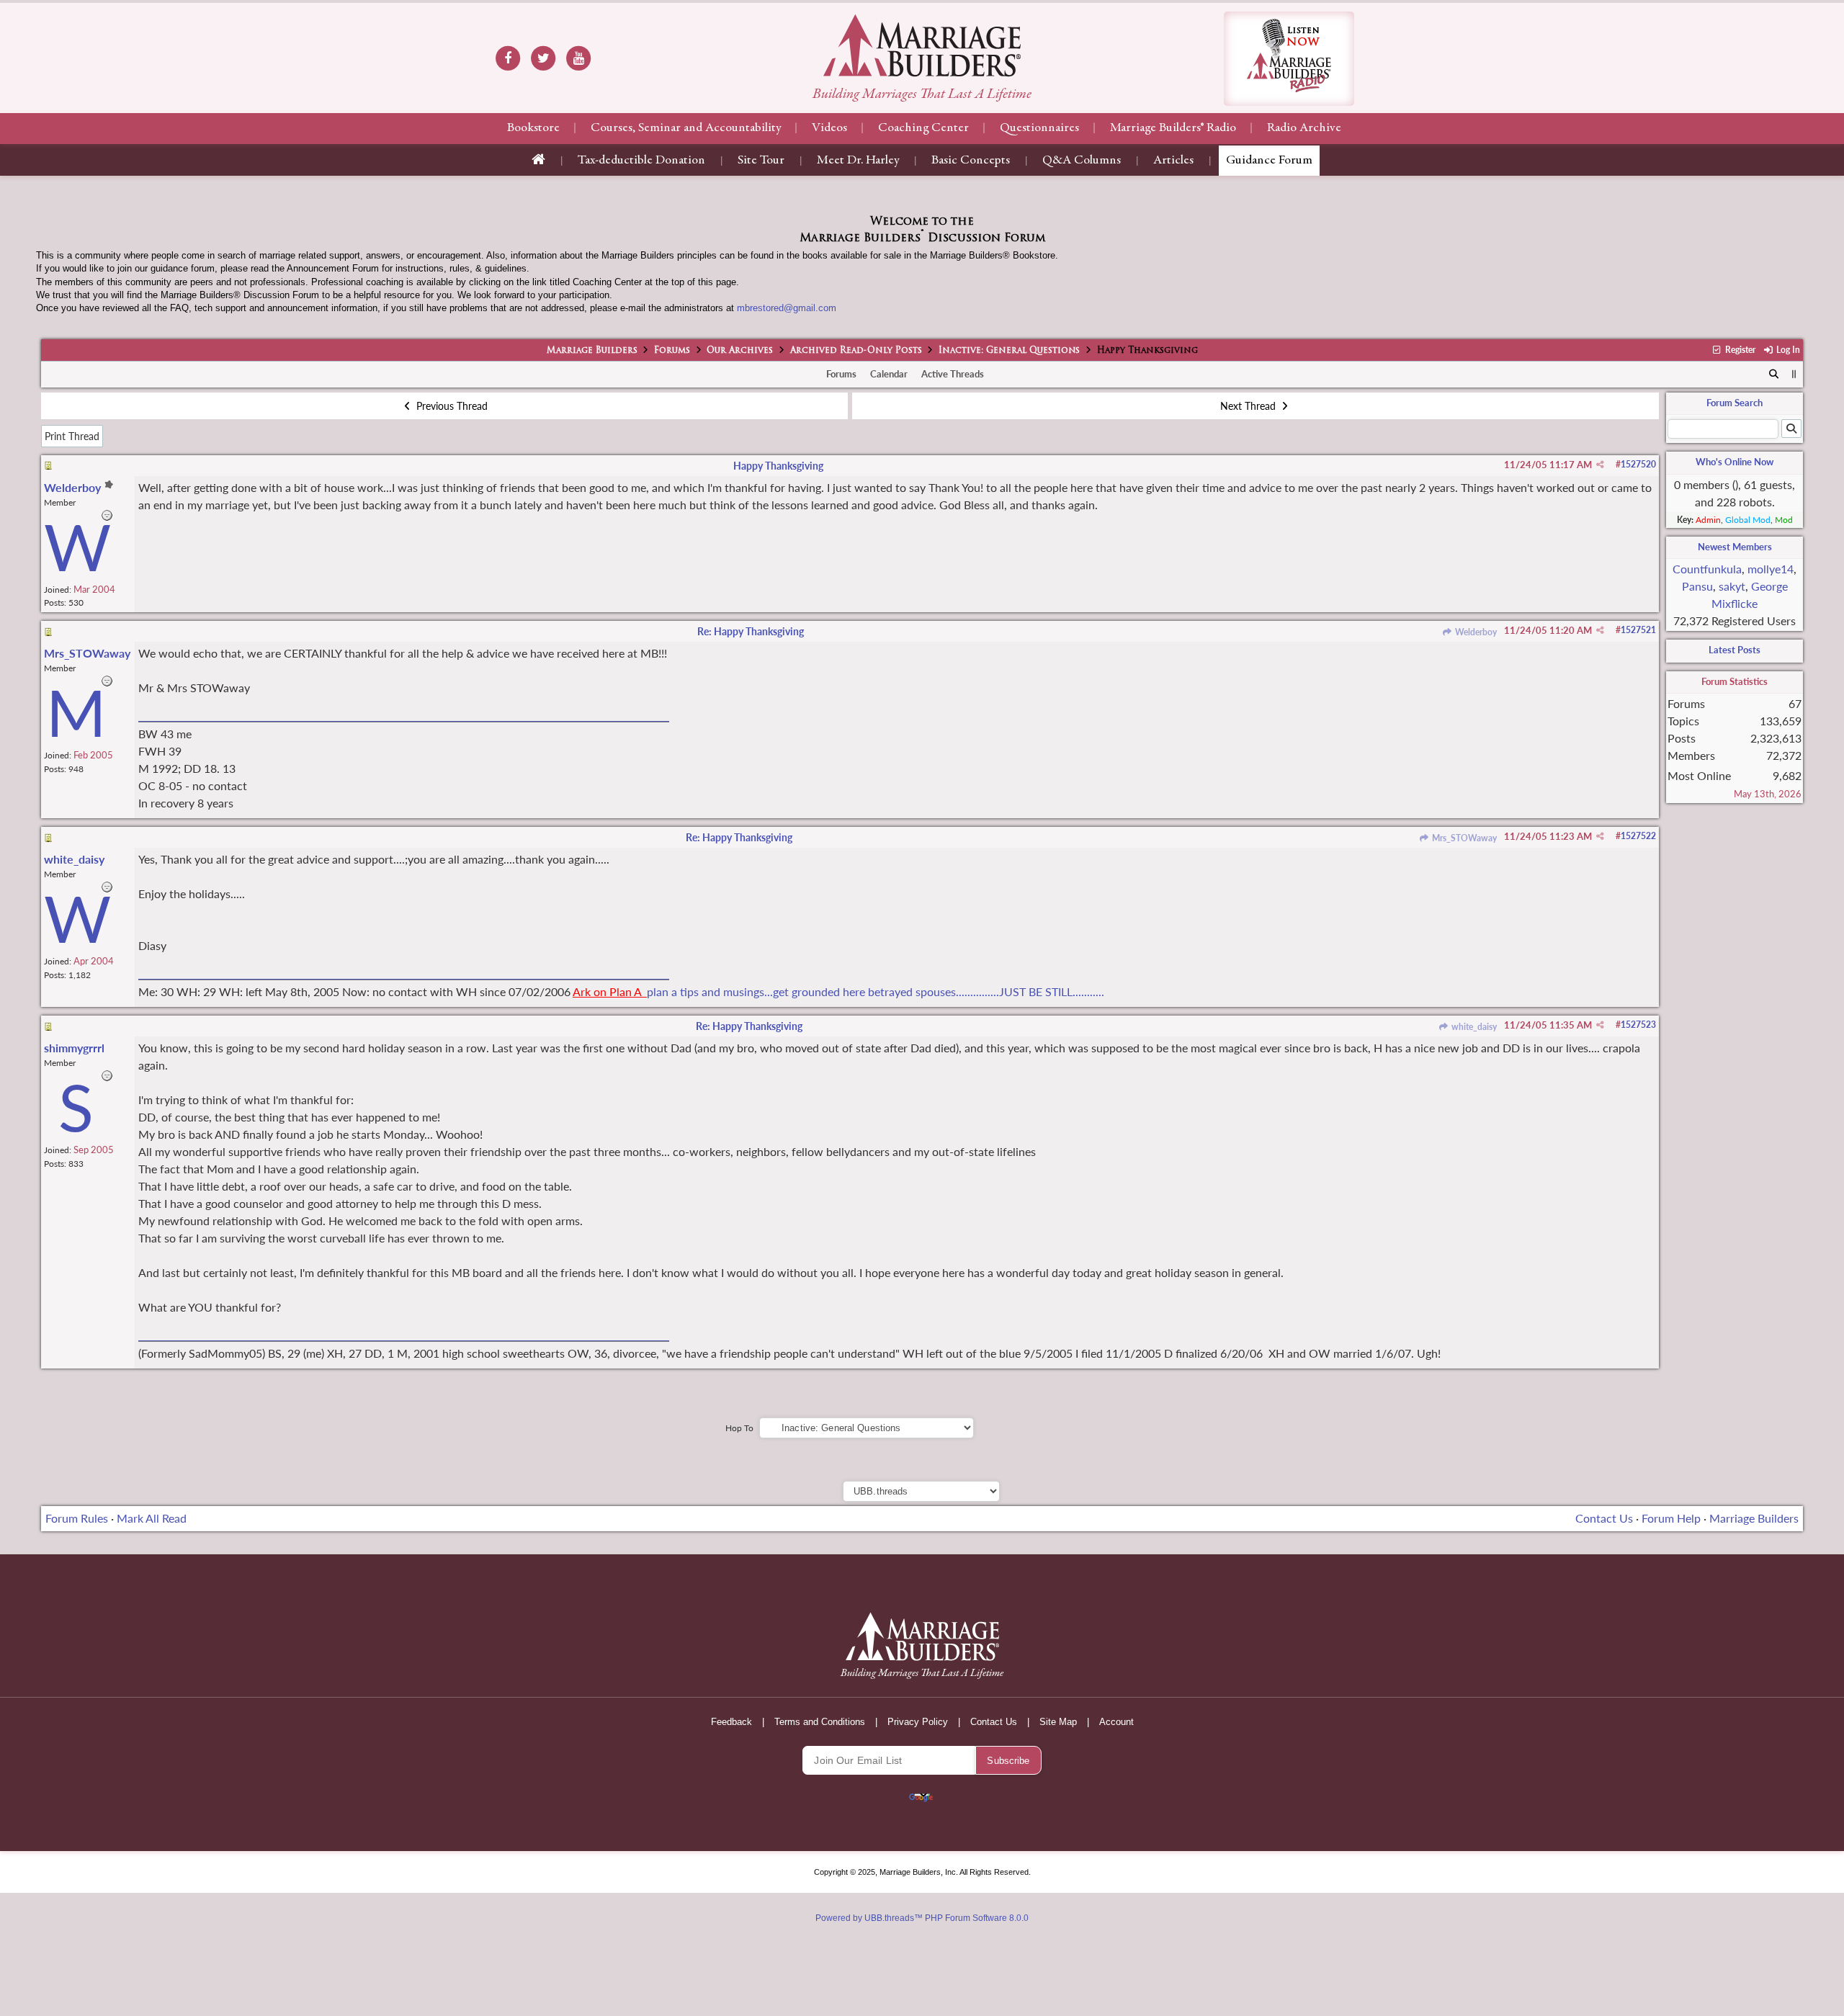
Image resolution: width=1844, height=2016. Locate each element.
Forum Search (1735, 403)
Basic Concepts (971, 161)
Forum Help (1671, 1518)
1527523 (1638, 1025)
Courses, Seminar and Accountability (686, 128)
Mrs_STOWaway (1463, 838)
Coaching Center (923, 128)
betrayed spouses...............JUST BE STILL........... (986, 991)
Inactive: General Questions (1009, 351)
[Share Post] (1600, 465)
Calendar (889, 374)
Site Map (1058, 1722)
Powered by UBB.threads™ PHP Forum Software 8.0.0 (922, 1918)
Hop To (739, 1428)
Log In (1787, 350)
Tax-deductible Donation (641, 161)
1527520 (1638, 464)
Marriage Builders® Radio (1173, 128)
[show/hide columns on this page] (1794, 374)
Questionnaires (1039, 128)
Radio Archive (1304, 128)
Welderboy (1475, 632)
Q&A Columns (1082, 161)
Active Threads (953, 374)
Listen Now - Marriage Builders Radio (1289, 59)
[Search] (1774, 375)
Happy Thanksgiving (778, 466)
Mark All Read (152, 1518)
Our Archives (740, 351)
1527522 (1638, 836)
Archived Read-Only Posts (856, 351)
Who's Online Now (1735, 462)
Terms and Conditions (820, 1722)
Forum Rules (77, 1518)
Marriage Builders (592, 351)
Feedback (731, 1722)
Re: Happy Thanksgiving (751, 631)
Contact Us (1604, 1518)
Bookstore (533, 128)
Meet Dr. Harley (858, 161)
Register (1739, 350)
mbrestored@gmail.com (787, 308)
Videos (829, 128)
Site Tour (761, 161)
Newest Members (1735, 547)
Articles (1173, 161)
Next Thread (1249, 406)
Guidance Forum (1269, 161)
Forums (672, 351)
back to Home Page (922, 45)
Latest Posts (1735, 650)
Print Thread (72, 436)
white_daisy (1473, 1027)
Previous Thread (451, 406)
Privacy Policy (918, 1722)
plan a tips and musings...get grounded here (756, 991)
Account (1116, 1722)
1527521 (1638, 630)
